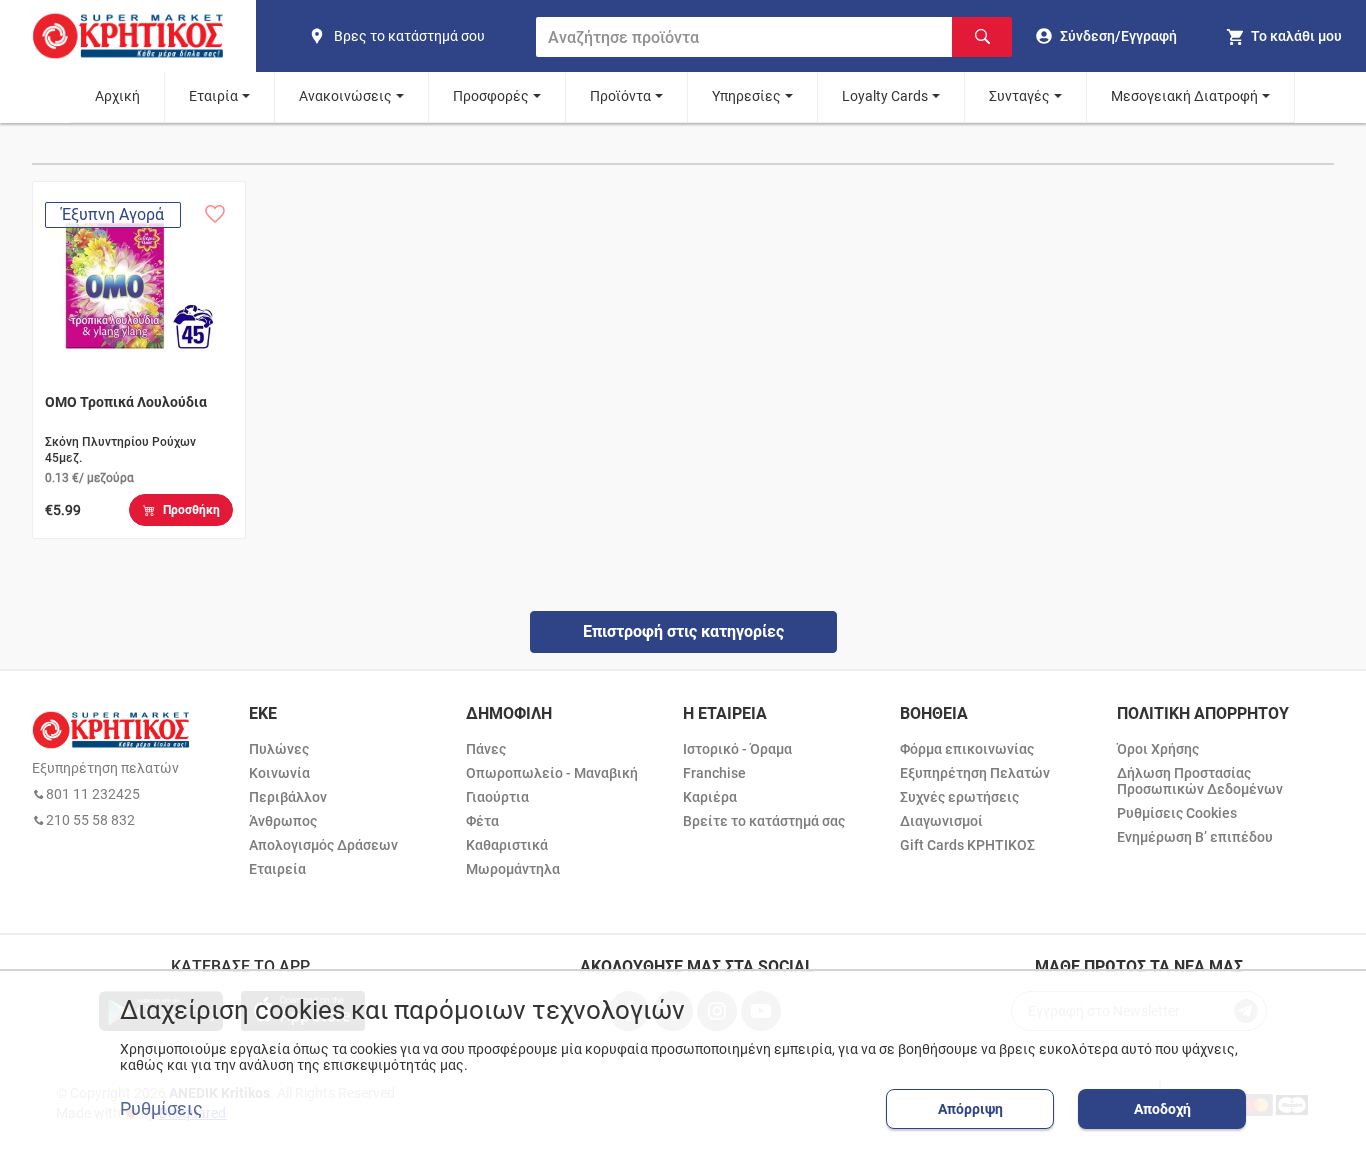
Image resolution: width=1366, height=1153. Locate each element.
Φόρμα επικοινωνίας (967, 749)
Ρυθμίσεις (161, 1109)
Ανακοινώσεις (345, 96)
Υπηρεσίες (746, 96)
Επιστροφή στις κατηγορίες (683, 631)
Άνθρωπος (283, 821)
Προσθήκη (191, 510)
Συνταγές (1019, 96)
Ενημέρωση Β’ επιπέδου (1195, 837)
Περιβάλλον (288, 797)
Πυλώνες (279, 749)
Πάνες (486, 749)
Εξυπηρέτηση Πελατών (975, 773)
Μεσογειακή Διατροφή (1184, 96)
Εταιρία (213, 96)
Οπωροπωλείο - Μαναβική (552, 773)
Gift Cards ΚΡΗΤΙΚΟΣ (967, 845)
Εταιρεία (277, 869)
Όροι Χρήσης (1158, 749)
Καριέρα (710, 797)
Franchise (714, 773)
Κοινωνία (279, 773)
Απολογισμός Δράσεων (323, 845)
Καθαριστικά (507, 845)
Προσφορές (491, 96)
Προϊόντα (620, 96)
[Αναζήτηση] (982, 37)
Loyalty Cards (885, 96)
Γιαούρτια (497, 797)
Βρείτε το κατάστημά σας (764, 821)
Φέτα (482, 821)
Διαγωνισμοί (941, 821)
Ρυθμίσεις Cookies (1177, 813)
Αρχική (117, 96)
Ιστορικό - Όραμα (737, 749)
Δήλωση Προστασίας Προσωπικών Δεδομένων (1200, 781)
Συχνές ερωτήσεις (959, 797)
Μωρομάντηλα (513, 869)
